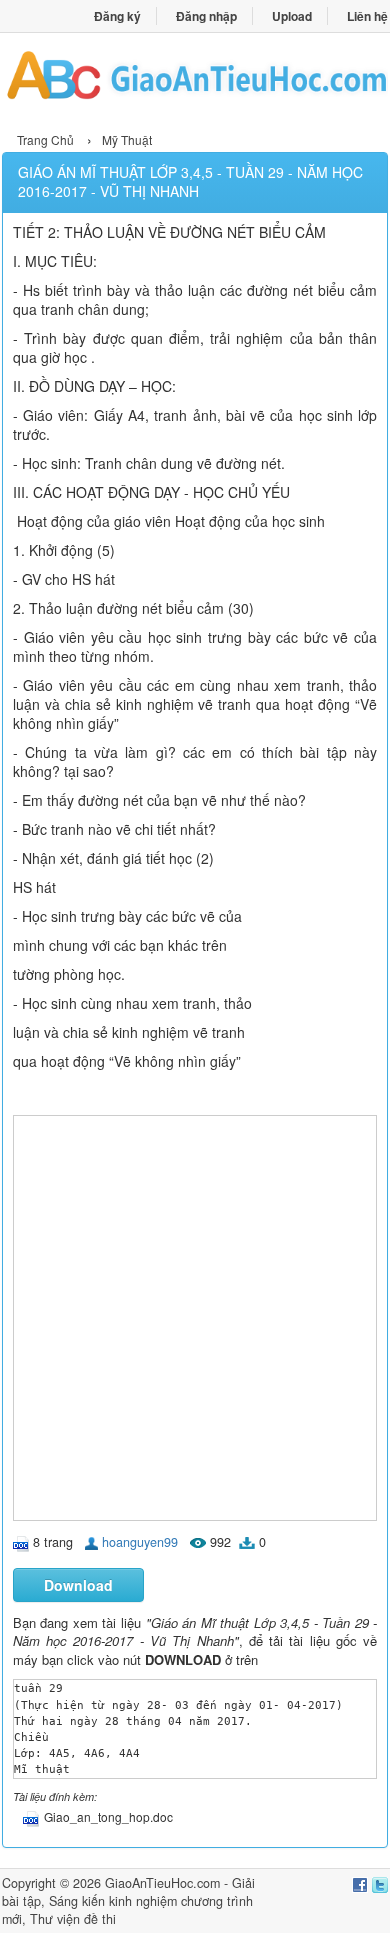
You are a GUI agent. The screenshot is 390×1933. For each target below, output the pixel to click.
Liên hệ (367, 16)
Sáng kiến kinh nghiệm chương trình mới (127, 1910)
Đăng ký (117, 16)
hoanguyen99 (140, 1542)
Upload (292, 16)
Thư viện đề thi (73, 1919)
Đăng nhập (206, 16)
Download (78, 1585)
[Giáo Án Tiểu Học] (195, 79)
